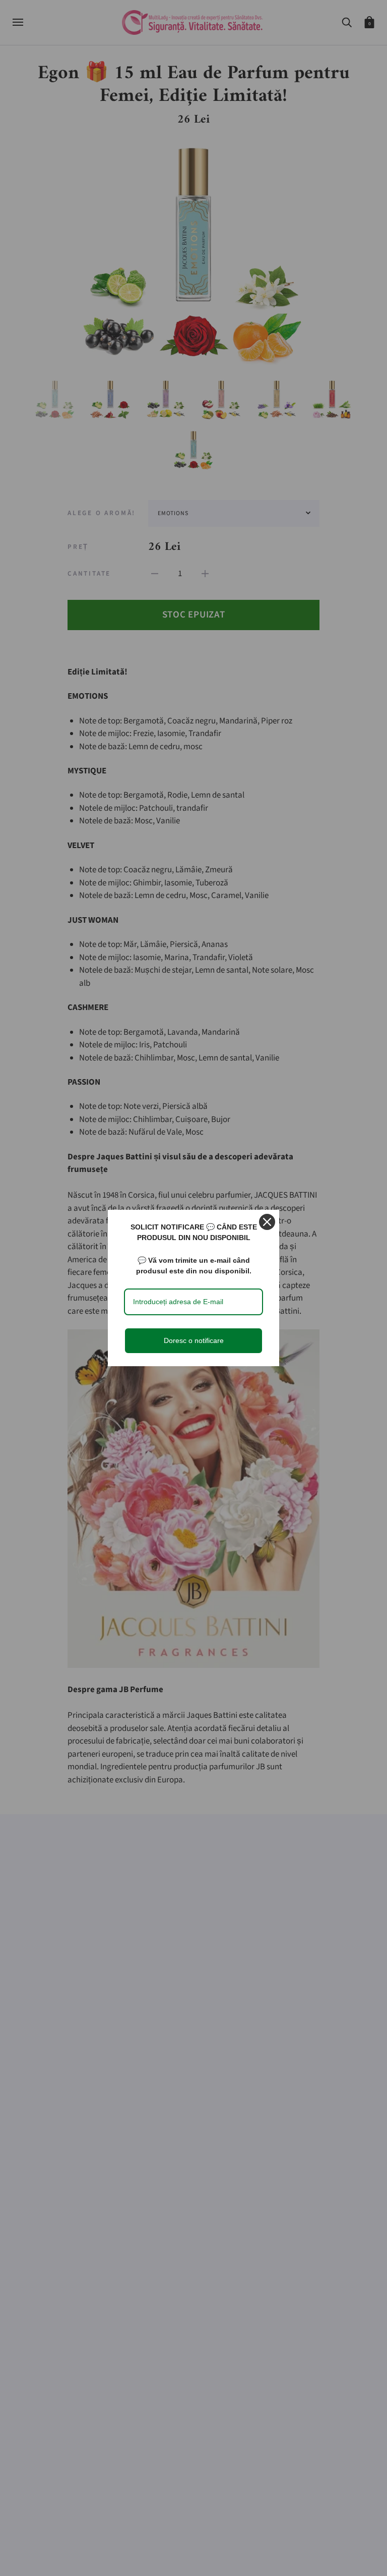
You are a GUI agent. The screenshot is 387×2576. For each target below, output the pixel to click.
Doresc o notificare (194, 1340)
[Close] (267, 1222)
